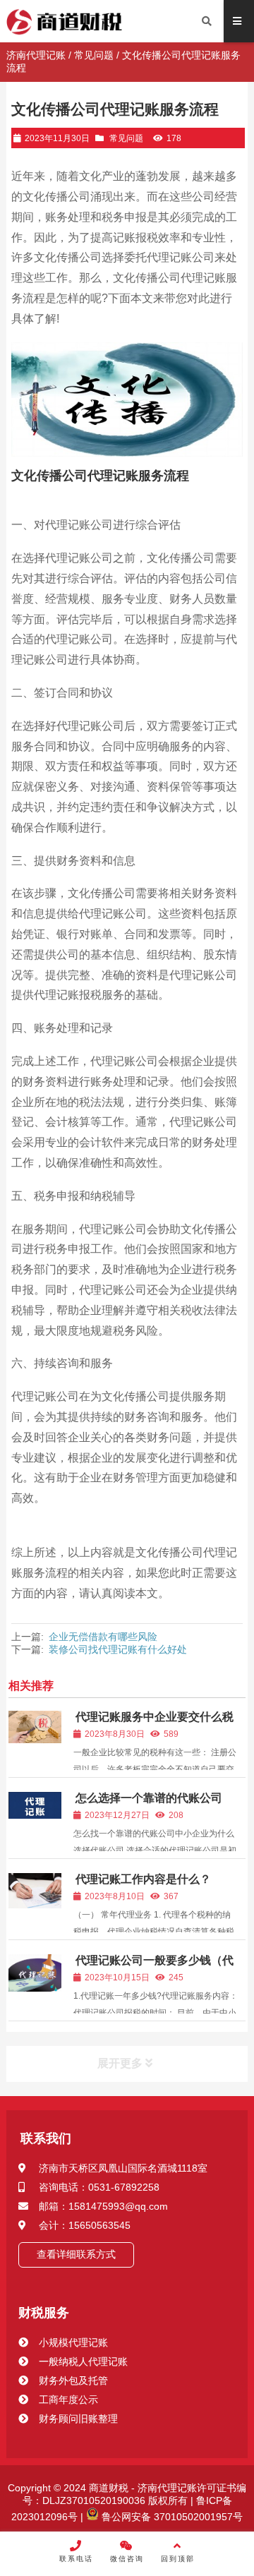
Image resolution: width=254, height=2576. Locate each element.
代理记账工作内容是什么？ (143, 1879)
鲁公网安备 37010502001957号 (171, 2517)
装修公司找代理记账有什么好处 (118, 1649)
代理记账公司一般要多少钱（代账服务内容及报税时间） (153, 1967)
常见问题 (94, 55)
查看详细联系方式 (76, 2254)
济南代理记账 (36, 55)
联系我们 (46, 2138)
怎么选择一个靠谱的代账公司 (149, 1798)
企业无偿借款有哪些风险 (103, 1637)
